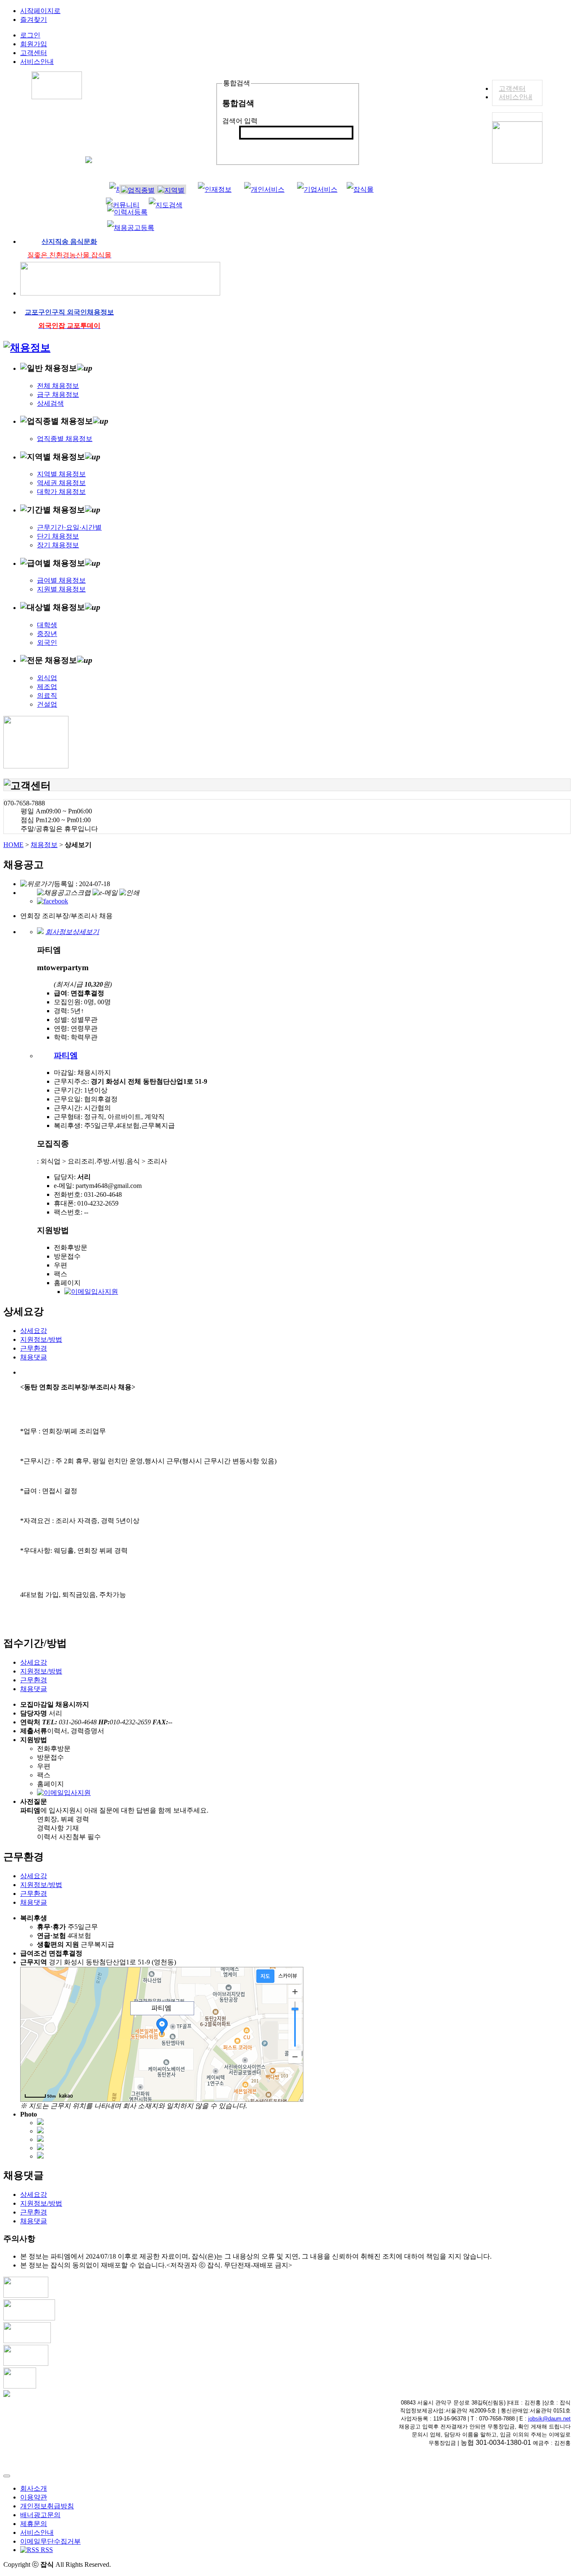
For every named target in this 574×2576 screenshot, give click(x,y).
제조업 (47, 687)
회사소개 (34, 2488)
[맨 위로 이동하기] (7, 2476)
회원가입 (34, 44)
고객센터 (512, 88)
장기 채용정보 (58, 545)
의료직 (47, 695)
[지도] (265, 1976)
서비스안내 (516, 97)
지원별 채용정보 (61, 589)
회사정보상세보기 (72, 932)
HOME (13, 845)
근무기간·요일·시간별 (69, 527)
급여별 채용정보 (61, 580)
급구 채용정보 (58, 395)
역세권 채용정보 (61, 483)
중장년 (47, 634)
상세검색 (50, 403)
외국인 (47, 643)
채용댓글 (34, 1357)
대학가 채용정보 (61, 492)
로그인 (30, 35)
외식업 (47, 678)
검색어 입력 (240, 121)
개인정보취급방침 (47, 2506)
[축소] (295, 2056)
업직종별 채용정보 (65, 439)
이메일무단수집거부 (50, 2541)
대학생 (47, 625)
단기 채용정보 (58, 536)
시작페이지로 (40, 11)
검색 (250, 146)
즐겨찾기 (34, 20)
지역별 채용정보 (61, 474)
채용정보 (44, 845)
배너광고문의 (40, 2515)
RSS (46, 2550)
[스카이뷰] (288, 1976)
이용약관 (34, 2497)
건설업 (47, 704)
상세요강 (34, 1331)
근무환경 (34, 1348)
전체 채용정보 (58, 386)
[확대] (295, 1992)
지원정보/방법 (41, 1339)
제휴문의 (34, 2524)
